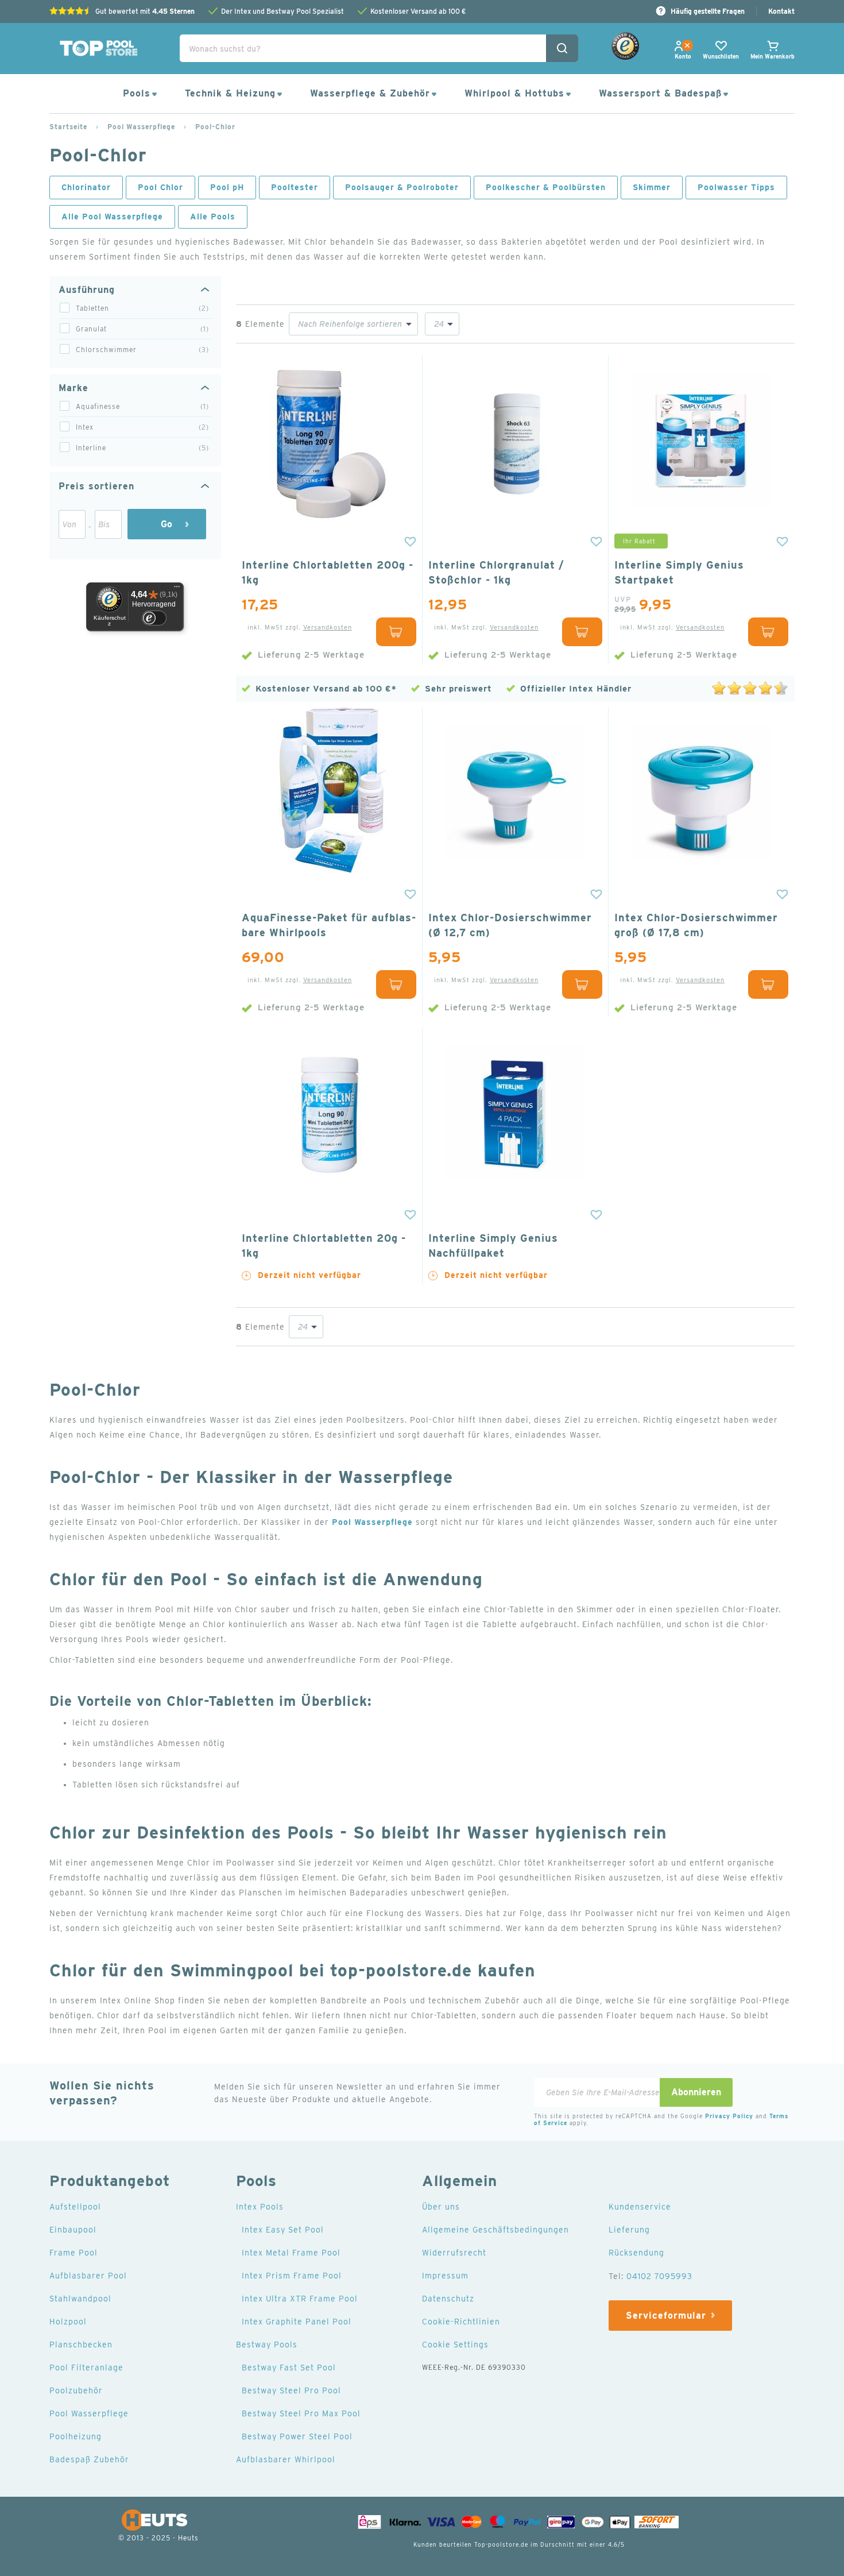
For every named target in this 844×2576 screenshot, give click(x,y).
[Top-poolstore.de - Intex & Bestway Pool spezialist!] (98, 48)
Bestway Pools (267, 2345)
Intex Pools (260, 2207)
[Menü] (177, 589)
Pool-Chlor (215, 127)
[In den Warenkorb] (396, 632)
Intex (144, 427)
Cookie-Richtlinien (461, 2322)
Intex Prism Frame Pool (292, 2276)
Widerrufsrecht (454, 2253)
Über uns (441, 2207)
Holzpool (68, 2322)
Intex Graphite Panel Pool (297, 2322)
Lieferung (629, 2230)
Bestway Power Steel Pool (297, 2436)
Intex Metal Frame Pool (291, 2253)
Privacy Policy (729, 2116)
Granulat (144, 329)
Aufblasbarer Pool (88, 2276)
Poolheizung (76, 2436)
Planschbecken (81, 2345)
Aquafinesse (144, 406)
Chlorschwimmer (144, 349)
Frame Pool (73, 2253)
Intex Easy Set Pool (283, 2230)
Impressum (445, 2276)
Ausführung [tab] (87, 290)
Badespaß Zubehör (89, 2459)
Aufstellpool (75, 2207)
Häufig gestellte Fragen (708, 11)
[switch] (154, 618)
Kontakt (781, 11)
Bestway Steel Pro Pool (291, 2390)
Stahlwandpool (80, 2299)
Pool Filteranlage (86, 2368)
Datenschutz (448, 2299)
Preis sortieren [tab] (96, 486)
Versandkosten (328, 627)
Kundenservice (640, 2207)
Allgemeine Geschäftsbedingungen (495, 2230)
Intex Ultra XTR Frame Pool (300, 2299)
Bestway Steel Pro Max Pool (301, 2413)
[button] (408, 542)
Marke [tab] (73, 388)
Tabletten (144, 308)
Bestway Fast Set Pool (289, 2368)
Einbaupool (73, 2230)
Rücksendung (636, 2253)
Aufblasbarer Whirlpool (286, 2459)
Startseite (68, 127)
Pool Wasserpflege (141, 127)
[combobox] (379, 48)
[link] (683, 56)
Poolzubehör (76, 2390)
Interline (144, 448)
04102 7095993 (659, 2276)
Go (167, 524)
